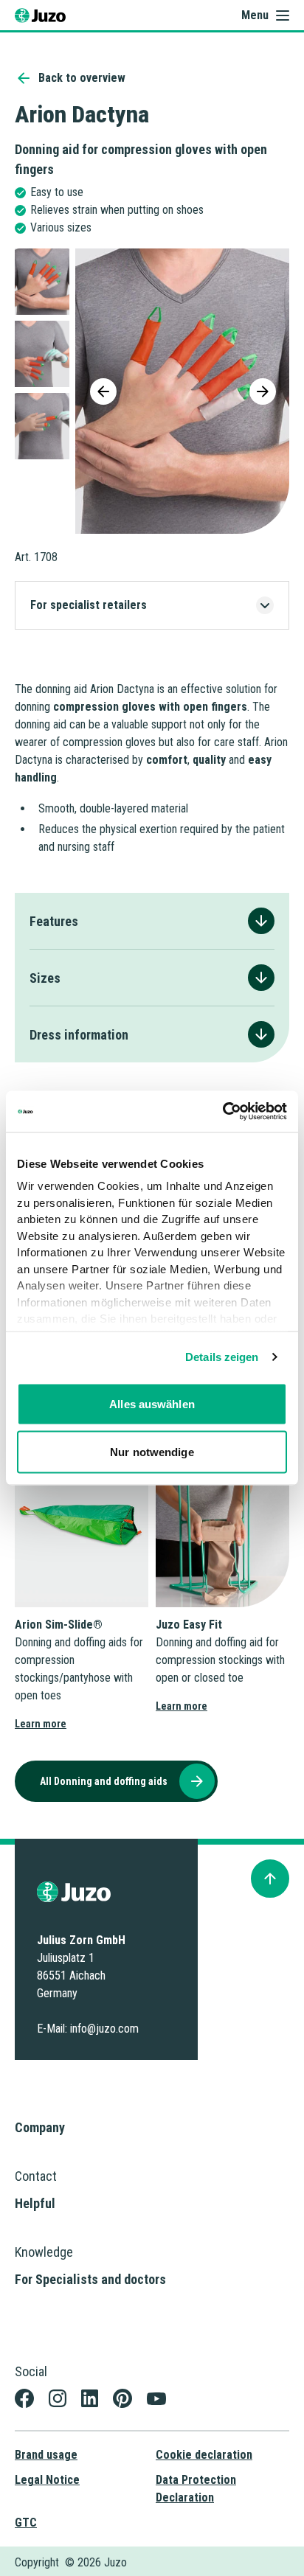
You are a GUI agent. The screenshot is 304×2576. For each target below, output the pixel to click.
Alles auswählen (152, 1403)
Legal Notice (47, 2480)
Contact (36, 2176)
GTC (26, 2523)
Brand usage (46, 2455)
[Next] (263, 391)
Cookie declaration (204, 2455)
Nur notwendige (152, 1452)
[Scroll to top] (270, 1879)
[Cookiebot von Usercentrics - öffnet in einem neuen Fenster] (222, 1112)
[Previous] (103, 391)
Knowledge (44, 2252)
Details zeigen (222, 1357)
